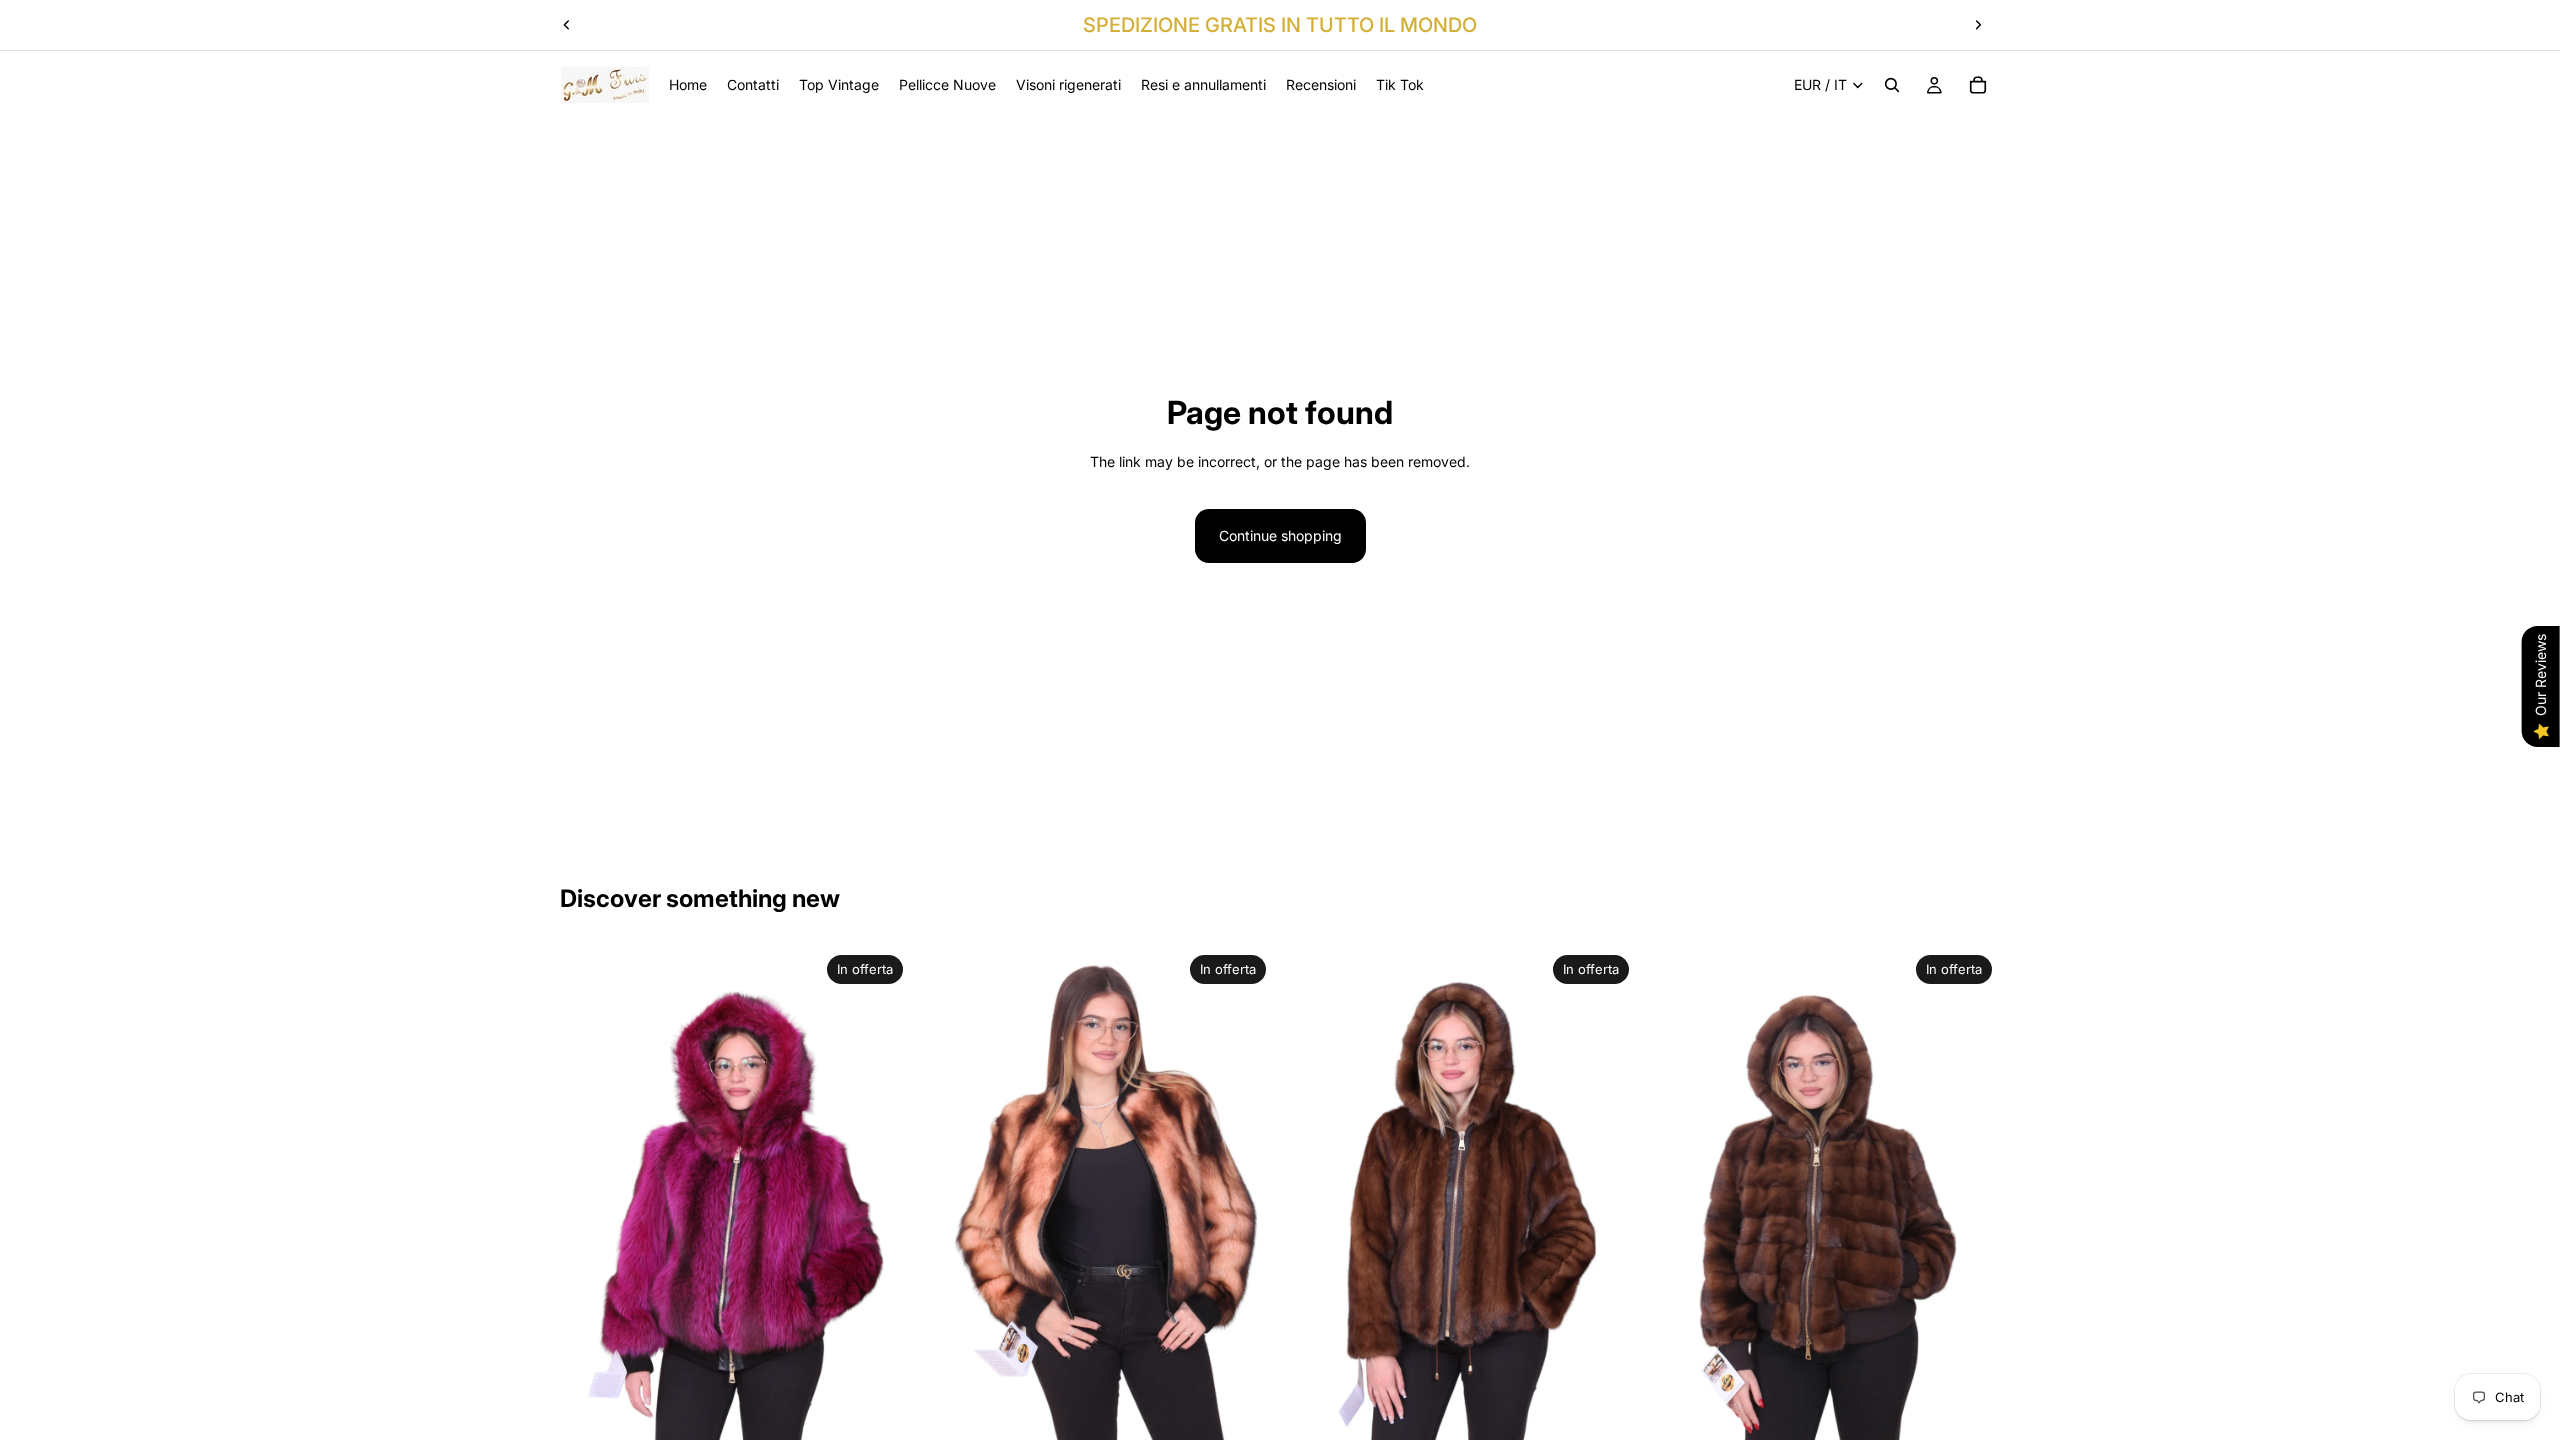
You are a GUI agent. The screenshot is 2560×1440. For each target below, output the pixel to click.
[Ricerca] (1892, 85)
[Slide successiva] (1978, 25)
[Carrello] (1978, 85)
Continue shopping (1280, 535)
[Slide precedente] (567, 25)
